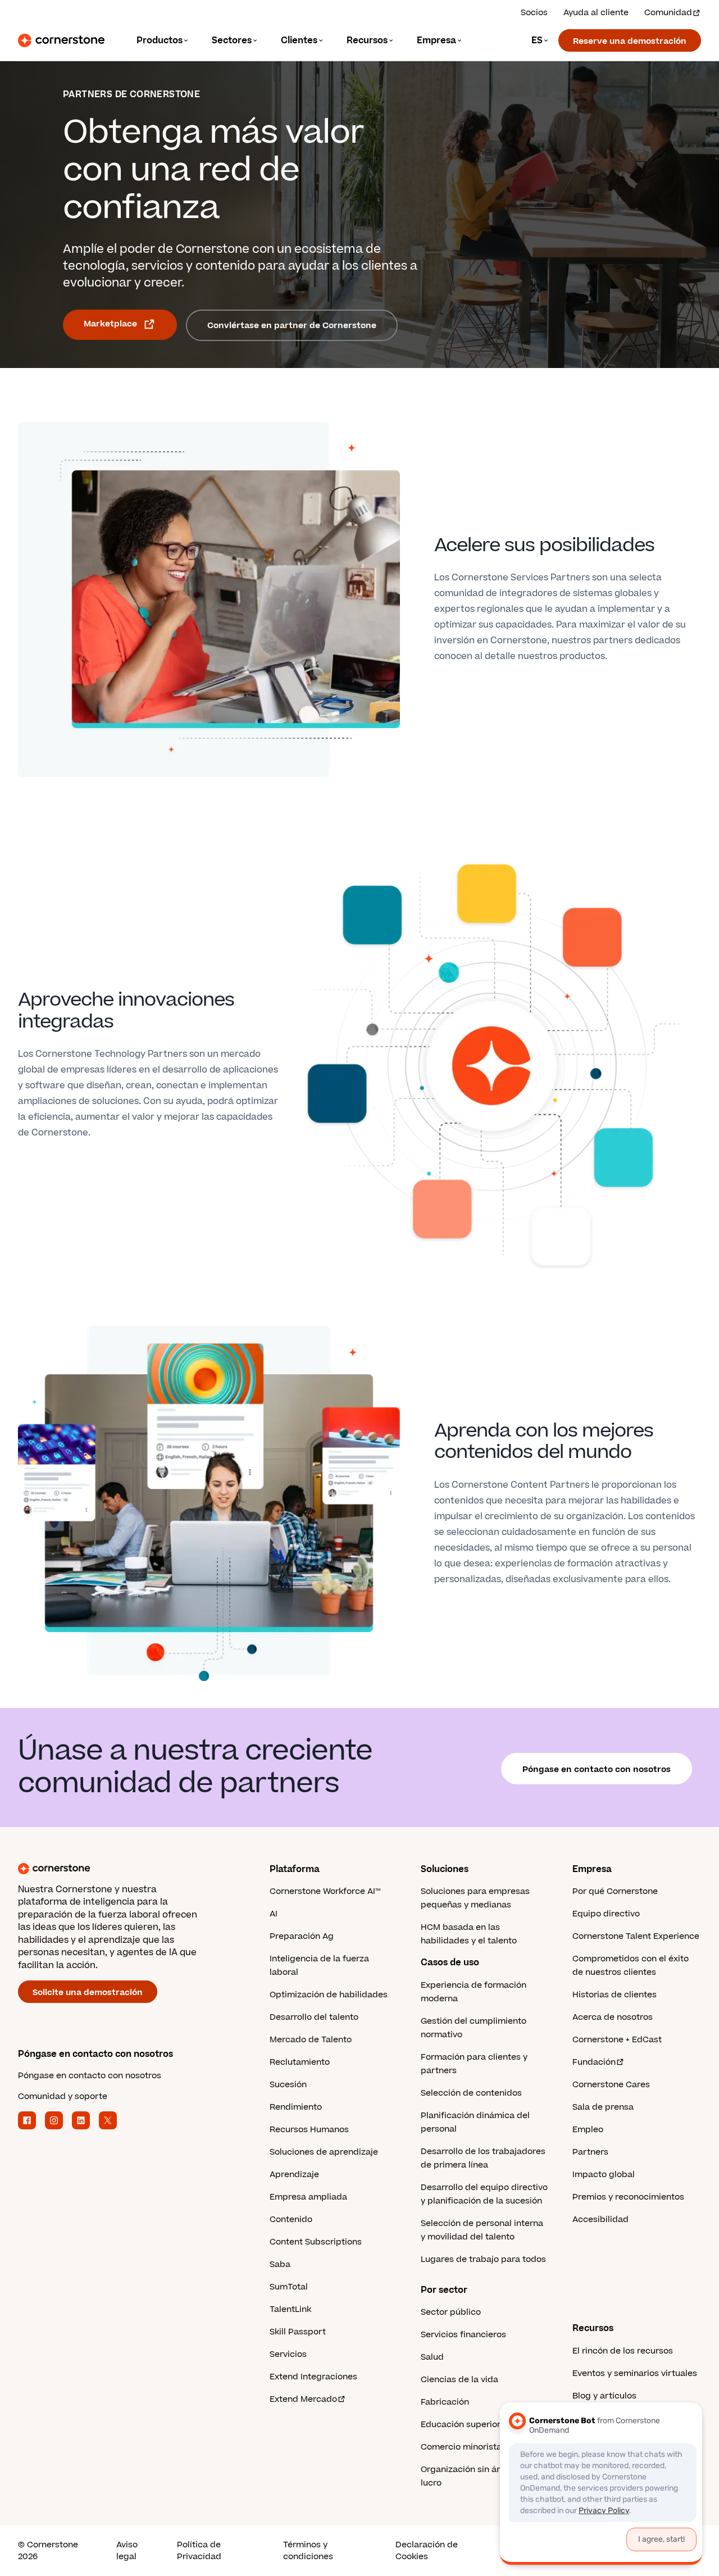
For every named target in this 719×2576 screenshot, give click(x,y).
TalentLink (290, 2309)
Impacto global (604, 2175)
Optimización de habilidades (329, 1995)
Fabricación (445, 2402)
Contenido (291, 2220)
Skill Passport (298, 2332)
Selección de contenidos (471, 2093)
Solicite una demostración (88, 1993)
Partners (590, 2152)
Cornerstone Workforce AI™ (325, 1891)
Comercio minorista (461, 2447)
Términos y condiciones (308, 2551)
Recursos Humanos (309, 2130)
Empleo (588, 2130)
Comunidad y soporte (63, 2096)
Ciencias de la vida (459, 2380)
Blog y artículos (604, 2396)
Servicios (288, 2354)
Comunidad (668, 13)
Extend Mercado (303, 2399)
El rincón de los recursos (623, 2351)
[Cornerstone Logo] (61, 40)
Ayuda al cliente (596, 13)
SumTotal (289, 2287)
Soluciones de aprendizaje (324, 2152)
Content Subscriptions (316, 2242)
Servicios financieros (463, 2335)
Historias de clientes (615, 1995)
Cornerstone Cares (611, 2085)
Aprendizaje (294, 2175)
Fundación (594, 2062)
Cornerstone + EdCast (617, 2040)
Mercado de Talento (311, 2040)
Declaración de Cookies (427, 2551)
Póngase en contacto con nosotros (597, 1769)
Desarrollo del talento (314, 2017)
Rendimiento (296, 2107)
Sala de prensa (603, 2107)
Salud (432, 2357)
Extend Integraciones (313, 2377)
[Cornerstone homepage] (126, 1869)
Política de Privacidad (199, 2551)
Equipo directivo (606, 1914)
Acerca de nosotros (613, 2017)
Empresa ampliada (308, 2197)
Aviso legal (127, 2551)
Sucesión (288, 2085)
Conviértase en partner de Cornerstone (292, 326)
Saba (280, 2264)
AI (274, 1914)
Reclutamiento (300, 2062)
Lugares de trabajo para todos (483, 2259)
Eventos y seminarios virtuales (635, 2373)
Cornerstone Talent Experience (636, 1936)
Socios (534, 13)
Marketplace (110, 324)
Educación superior (461, 2425)
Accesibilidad (600, 2220)
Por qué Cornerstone (615, 1891)
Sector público (451, 2312)
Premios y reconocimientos (628, 2197)
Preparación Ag (302, 1936)
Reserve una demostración (630, 41)
